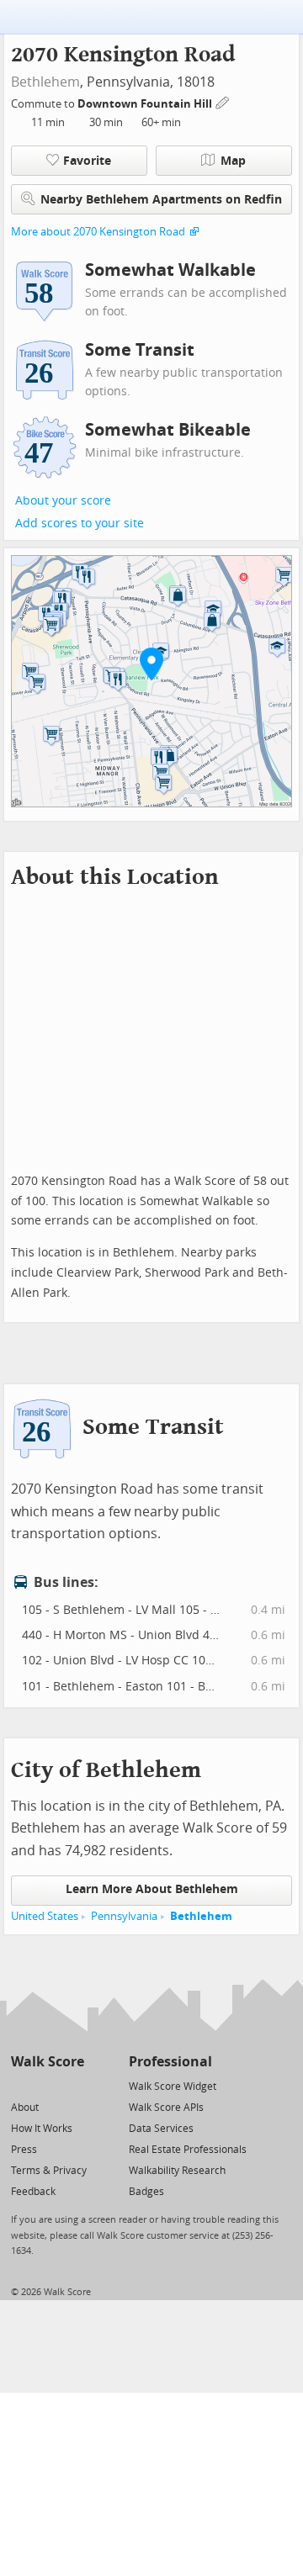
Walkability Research (177, 2171)
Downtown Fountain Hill (146, 104)
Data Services (161, 2129)
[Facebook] (47, 2085)
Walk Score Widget (173, 2087)
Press (24, 2150)
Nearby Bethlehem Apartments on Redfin (161, 200)
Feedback (33, 2192)
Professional (170, 2062)
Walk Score (48, 2062)
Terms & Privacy (49, 2171)
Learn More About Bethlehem (152, 1889)
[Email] (73, 2085)
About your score (63, 501)
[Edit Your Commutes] (223, 101)
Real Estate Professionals (188, 2150)
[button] (151, 664)
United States (45, 1916)
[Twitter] (21, 2085)
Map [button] (233, 161)
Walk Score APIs (166, 2108)
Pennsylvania (124, 1916)
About (25, 2108)
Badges (146, 2192)
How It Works (42, 2129)
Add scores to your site (80, 524)
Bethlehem (45, 82)
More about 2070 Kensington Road (98, 232)
